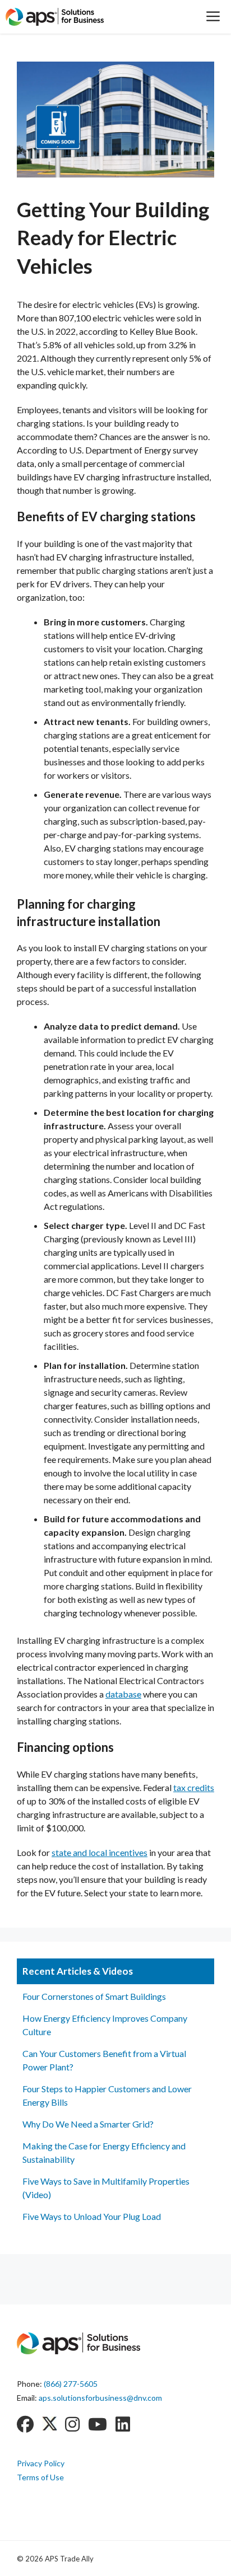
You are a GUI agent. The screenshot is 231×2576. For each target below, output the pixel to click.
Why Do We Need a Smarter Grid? (88, 2124)
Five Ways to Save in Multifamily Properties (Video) (106, 2188)
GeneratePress (168, 2558)
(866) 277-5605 (71, 2384)
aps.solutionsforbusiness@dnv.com (100, 2398)
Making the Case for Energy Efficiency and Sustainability (104, 2152)
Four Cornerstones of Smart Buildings (94, 1996)
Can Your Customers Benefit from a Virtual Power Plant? (104, 2060)
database (123, 1694)
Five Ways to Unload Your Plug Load (92, 2216)
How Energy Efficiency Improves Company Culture (105, 2025)
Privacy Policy (41, 2463)
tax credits (194, 1787)
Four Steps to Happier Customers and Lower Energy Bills (107, 2095)
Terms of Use (40, 2477)
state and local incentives (100, 1852)
